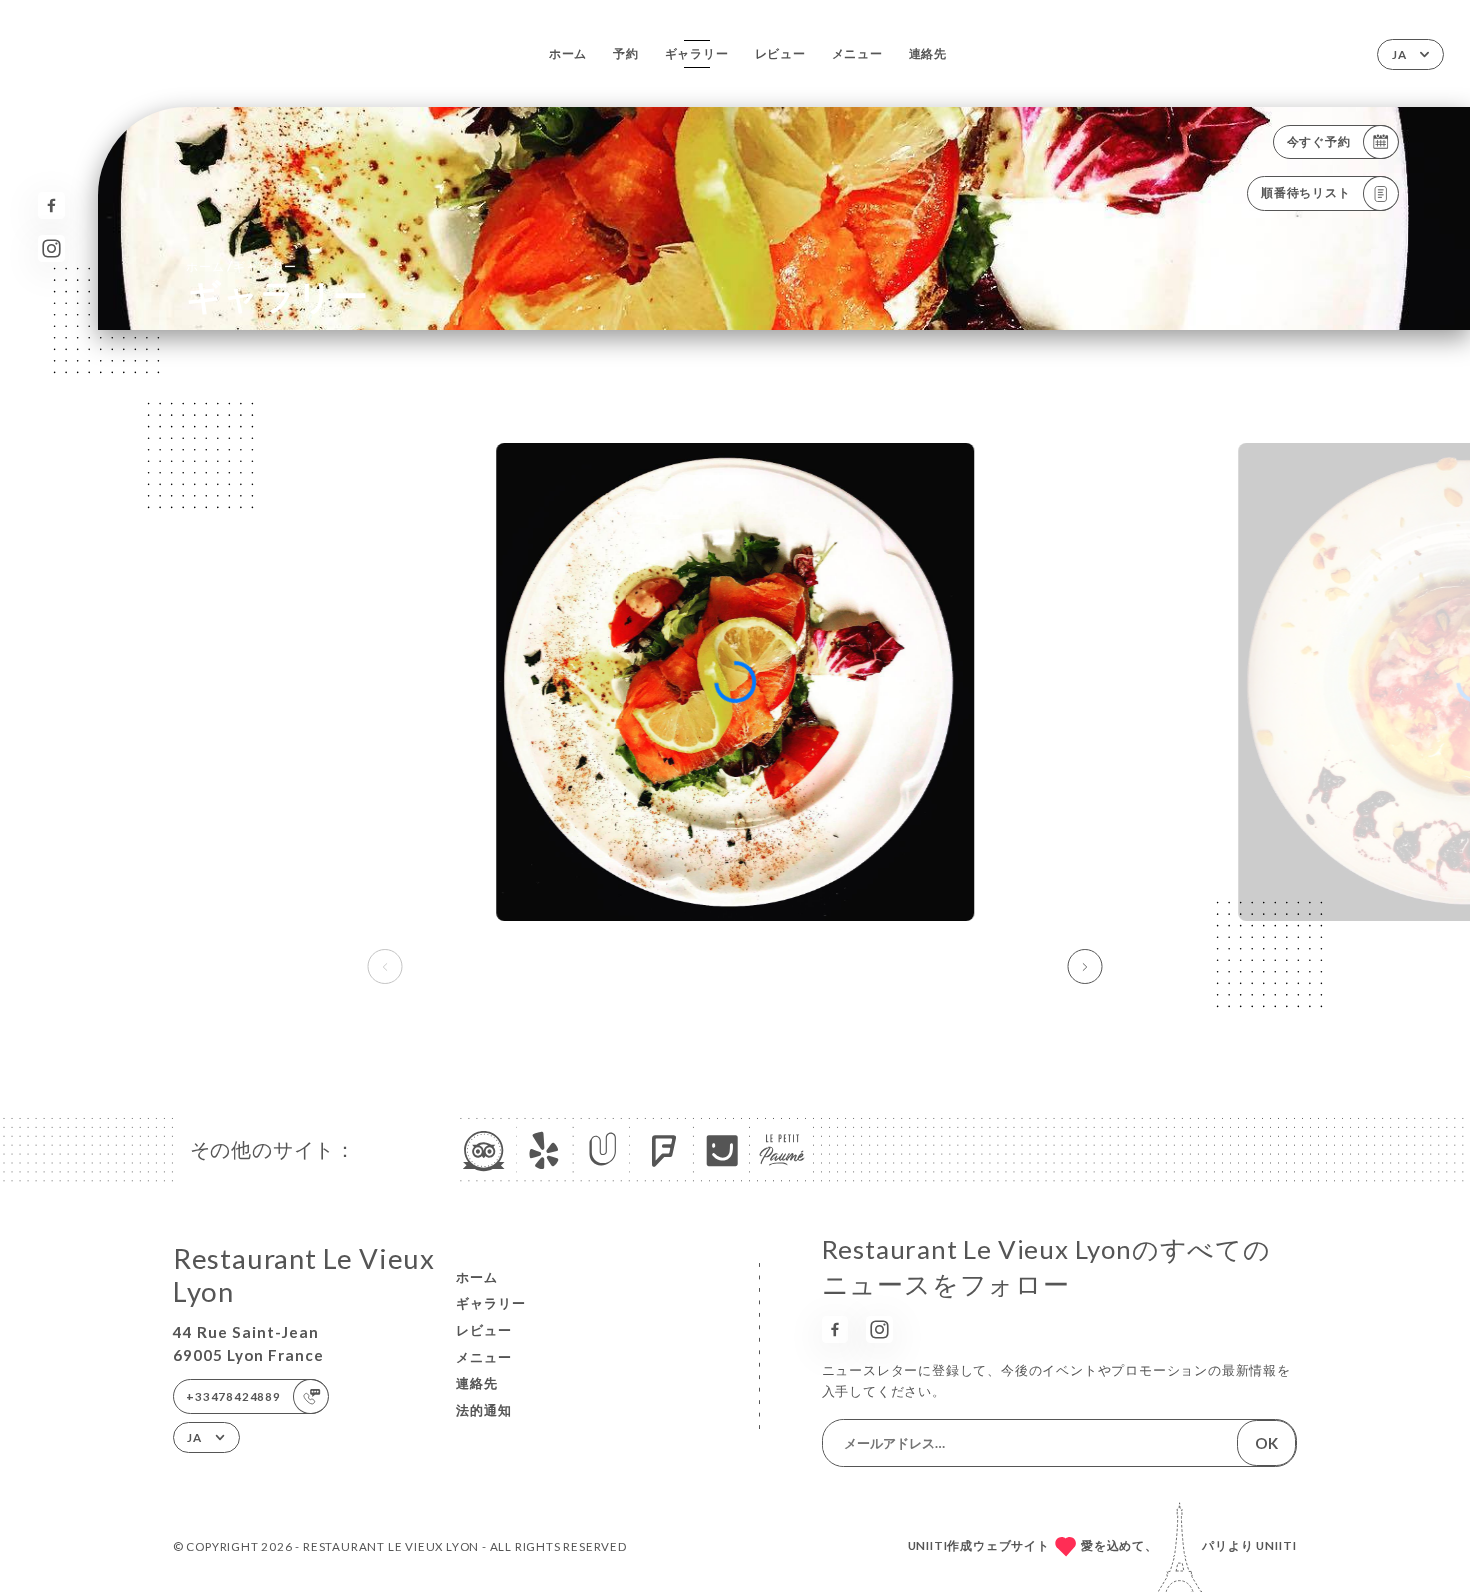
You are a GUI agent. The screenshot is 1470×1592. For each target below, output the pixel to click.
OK (1266, 1443)
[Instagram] (51, 248)
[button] (1085, 967)
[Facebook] (51, 205)
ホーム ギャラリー (241, 266)
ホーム (568, 53)
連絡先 (928, 53)
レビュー (780, 53)
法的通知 (484, 1410)
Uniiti (1276, 1545)
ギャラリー (697, 53)
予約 (626, 53)
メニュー (857, 53)
